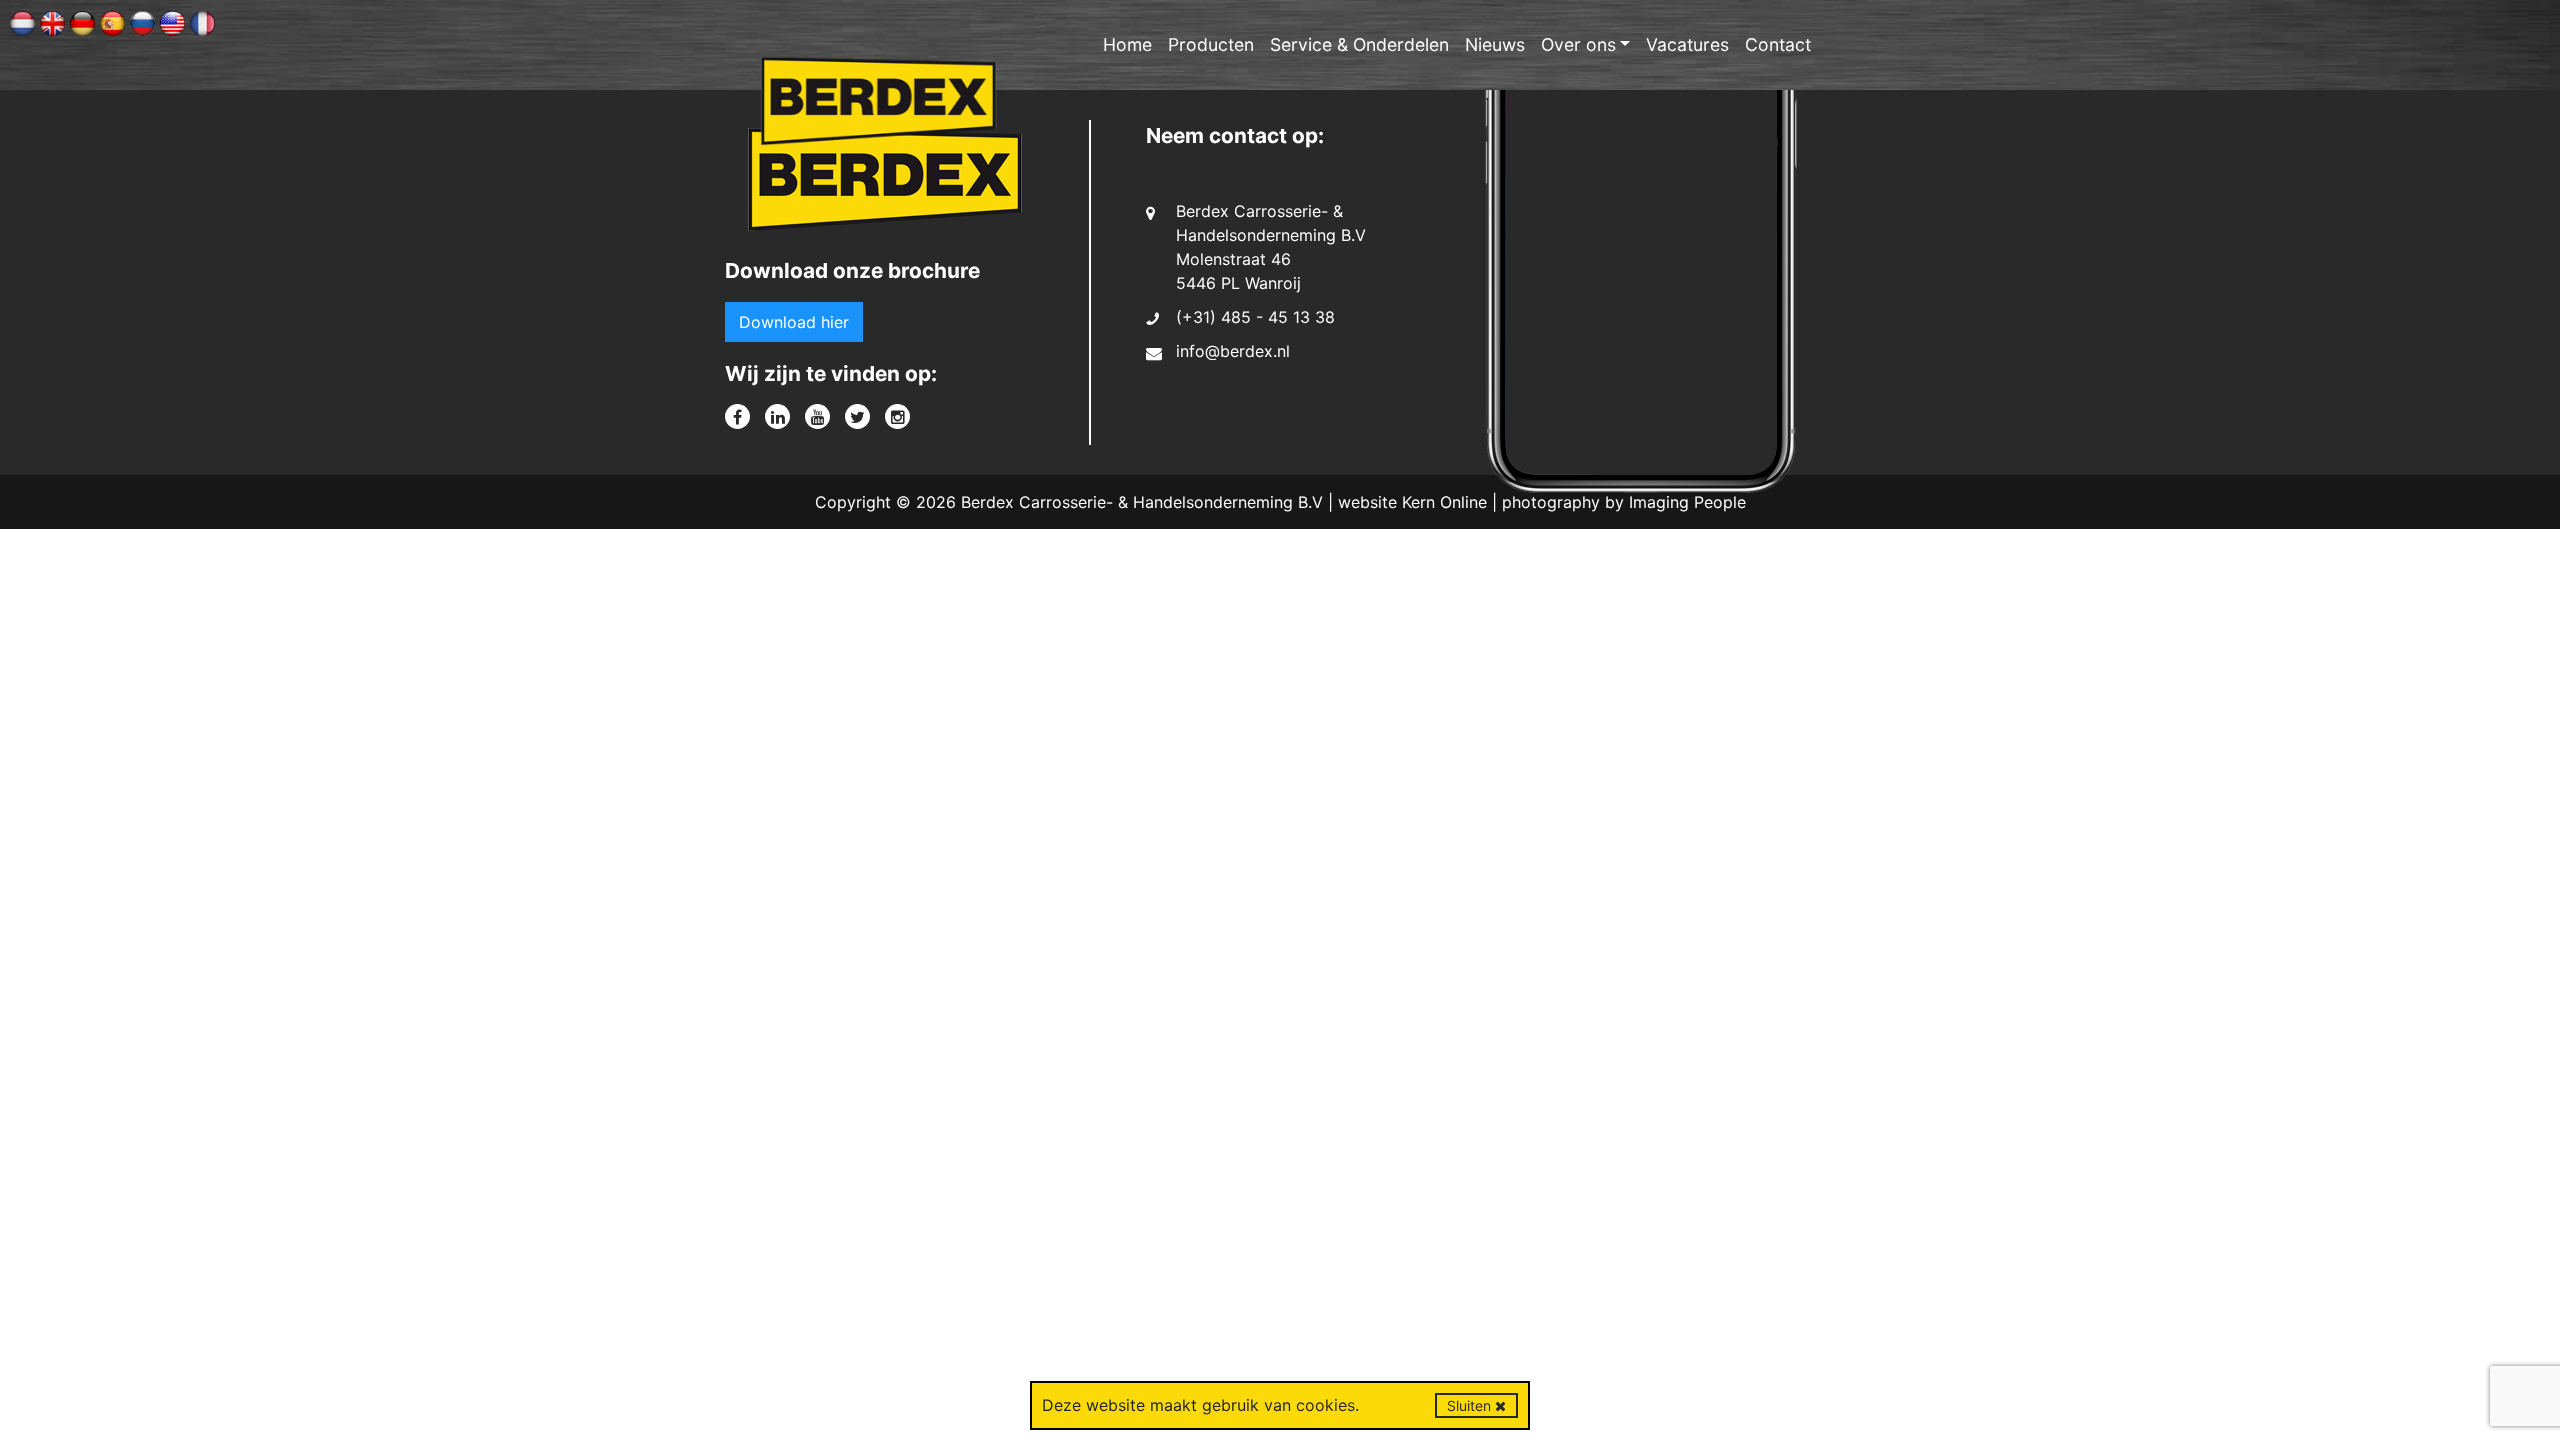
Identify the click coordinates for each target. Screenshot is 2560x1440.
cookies (1325, 1405)
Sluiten (1471, 1405)
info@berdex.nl (1233, 351)
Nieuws (1495, 44)
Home (1127, 44)
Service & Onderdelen (1359, 44)
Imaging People (1687, 502)
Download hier (794, 322)
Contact (1778, 44)
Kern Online (1444, 502)
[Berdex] (885, 186)
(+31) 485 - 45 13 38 (1255, 317)
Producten (1211, 44)
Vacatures (1687, 44)
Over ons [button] (1578, 44)
